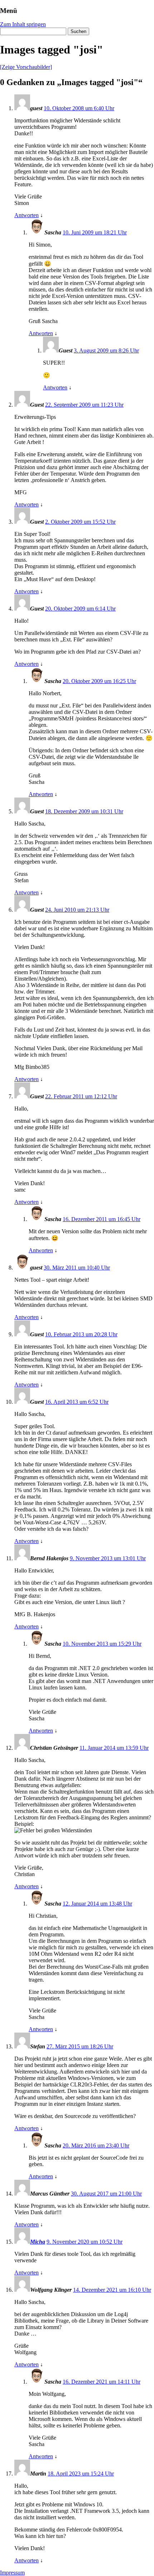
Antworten (27, 215)
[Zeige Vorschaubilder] (26, 67)
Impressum (12, 2573)
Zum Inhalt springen (23, 24)
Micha (38, 2242)
